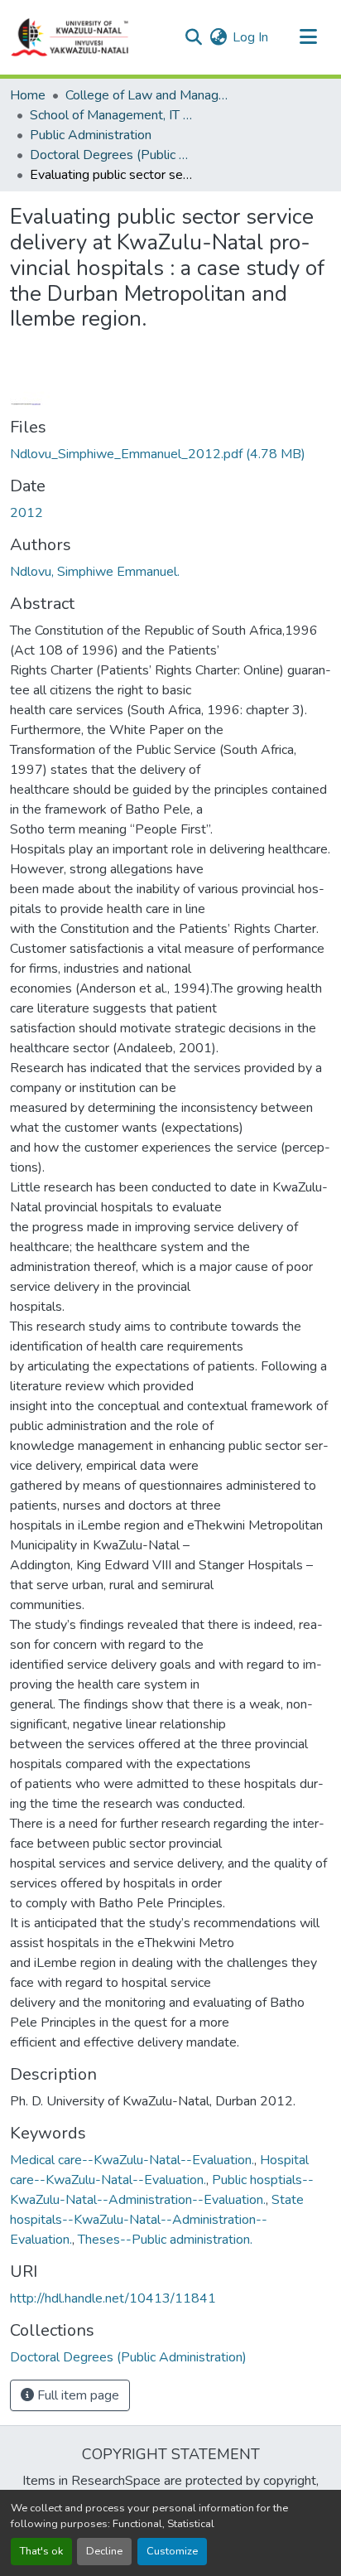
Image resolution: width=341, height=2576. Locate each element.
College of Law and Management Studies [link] (148, 95)
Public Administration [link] (91, 135)
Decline (104, 2551)
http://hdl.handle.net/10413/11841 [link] (113, 2298)
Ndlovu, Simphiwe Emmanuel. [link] (95, 572)
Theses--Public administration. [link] (165, 2240)
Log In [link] (250, 37)
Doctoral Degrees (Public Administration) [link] (113, 155)
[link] (170, 454)
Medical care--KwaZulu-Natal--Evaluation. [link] (132, 2160)
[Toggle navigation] (308, 37)
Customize (172, 2551)
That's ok (41, 2551)
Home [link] (28, 95)
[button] (70, 37)
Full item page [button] (77, 2395)
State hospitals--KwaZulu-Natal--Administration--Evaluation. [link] (157, 2220)
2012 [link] (26, 513)
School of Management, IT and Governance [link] (113, 115)
